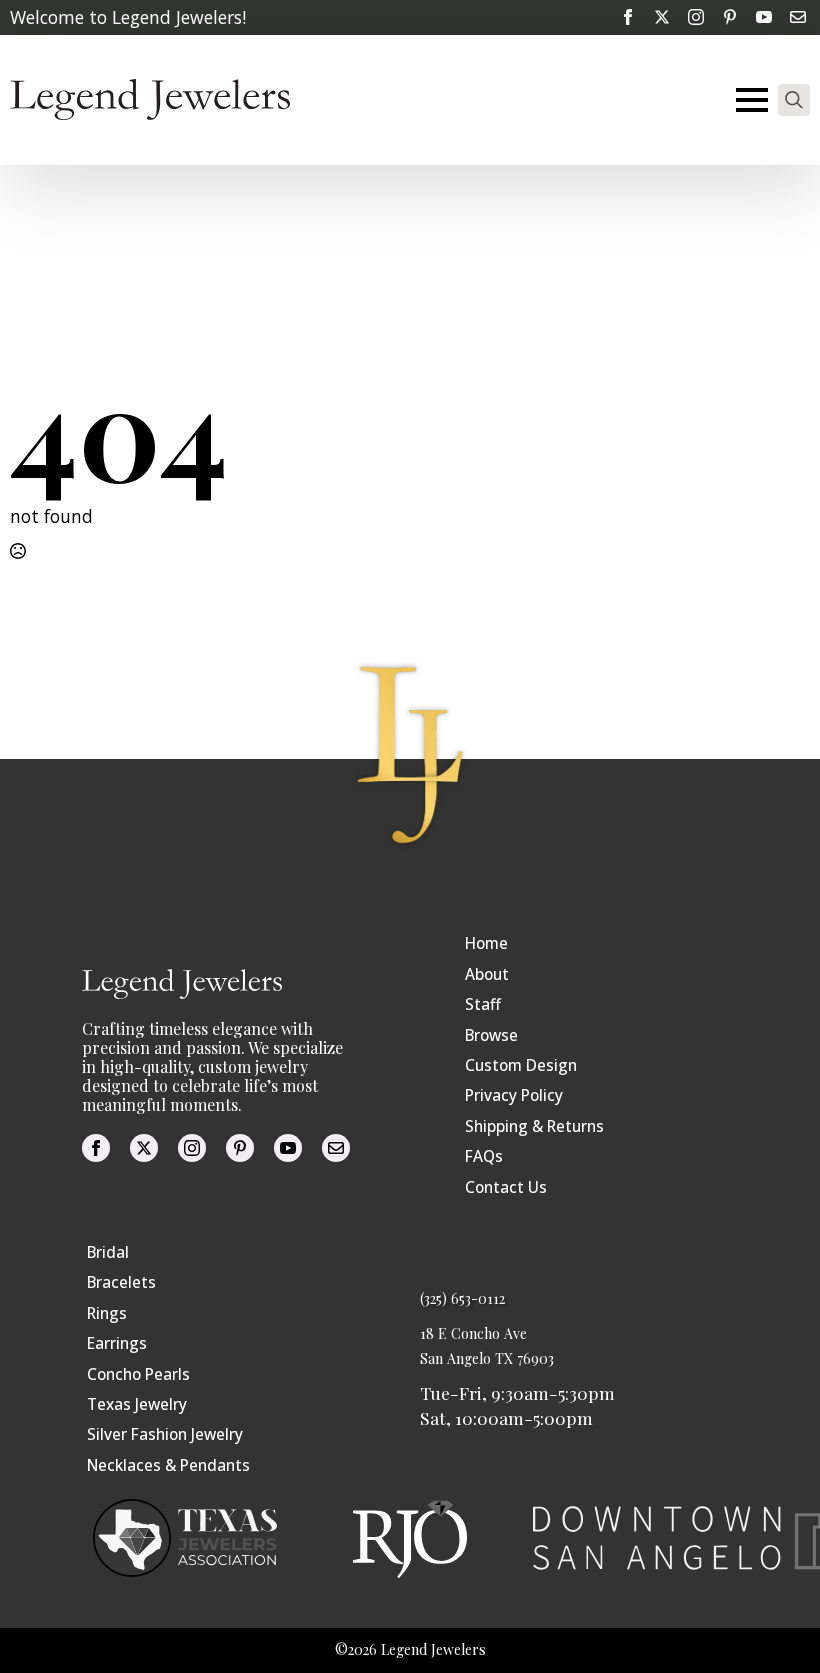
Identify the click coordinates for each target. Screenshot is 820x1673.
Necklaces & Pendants (168, 1465)
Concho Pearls (138, 1374)
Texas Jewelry (137, 1404)
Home (486, 943)
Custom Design (521, 1065)
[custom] (730, 17)
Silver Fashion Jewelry (165, 1434)
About (487, 974)
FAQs (484, 1156)
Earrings (117, 1343)
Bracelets (121, 1282)
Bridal (108, 1252)
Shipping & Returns (534, 1126)
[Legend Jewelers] (150, 99)
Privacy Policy (514, 1095)
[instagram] (696, 17)
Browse (491, 1035)
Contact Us (506, 1187)
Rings (107, 1313)
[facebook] (628, 17)
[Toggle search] (794, 100)
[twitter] (662, 17)
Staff (483, 1004)
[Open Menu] (752, 100)
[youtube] (764, 17)
